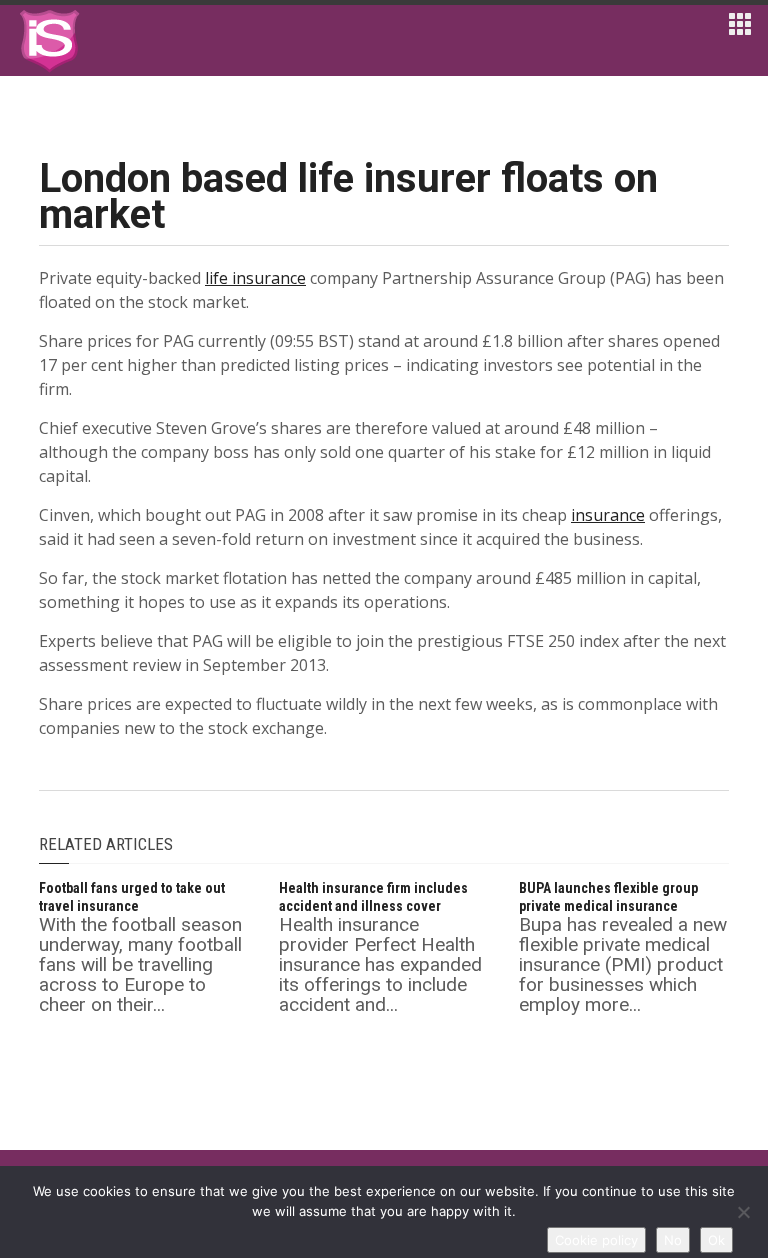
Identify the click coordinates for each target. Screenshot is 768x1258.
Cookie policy (596, 1240)
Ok (716, 1240)
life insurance (255, 278)
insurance (608, 515)
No (673, 1240)
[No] (743, 1212)
